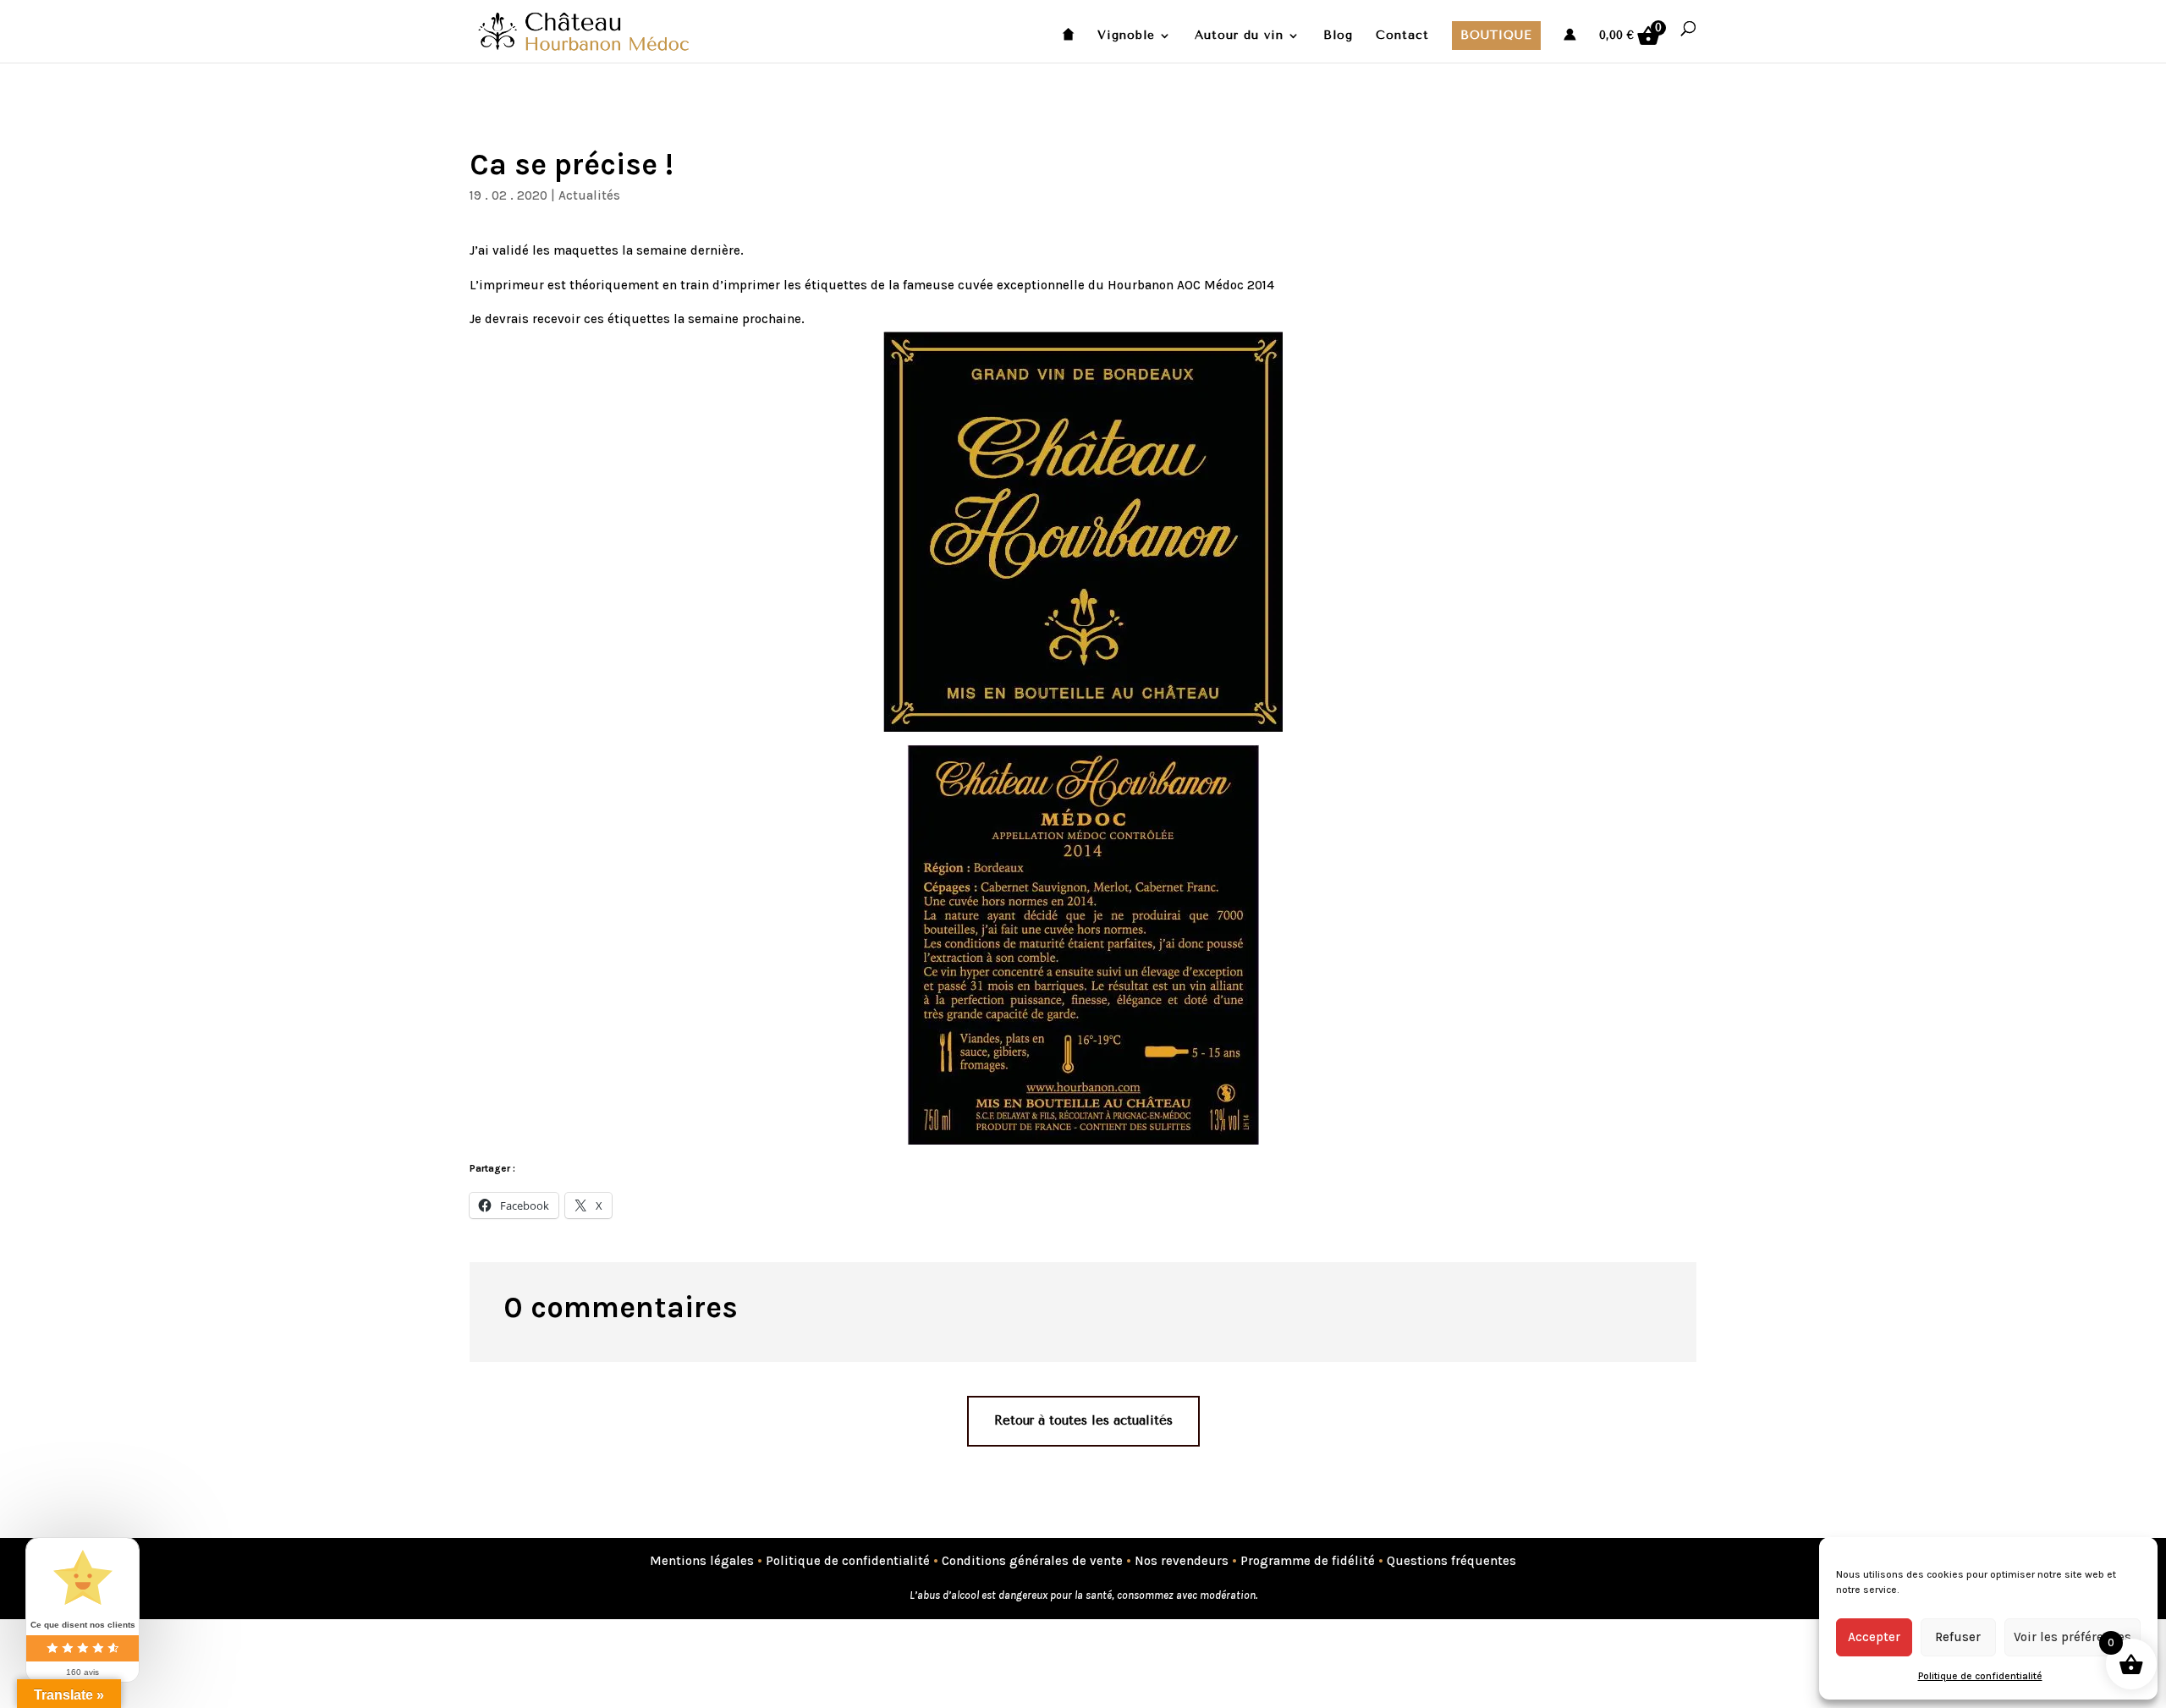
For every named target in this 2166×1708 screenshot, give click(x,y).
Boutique (1496, 35)
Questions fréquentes (1451, 1561)
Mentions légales (702, 1561)
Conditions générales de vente (1032, 1561)
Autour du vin (1239, 36)
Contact (1402, 36)
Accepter (1874, 1637)
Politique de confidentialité (1980, 1676)
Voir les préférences (2073, 1637)
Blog (1338, 36)
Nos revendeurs (1182, 1561)
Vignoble (1126, 36)
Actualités (589, 195)
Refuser (1958, 1637)
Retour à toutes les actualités (1083, 1420)
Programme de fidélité (1308, 1561)
